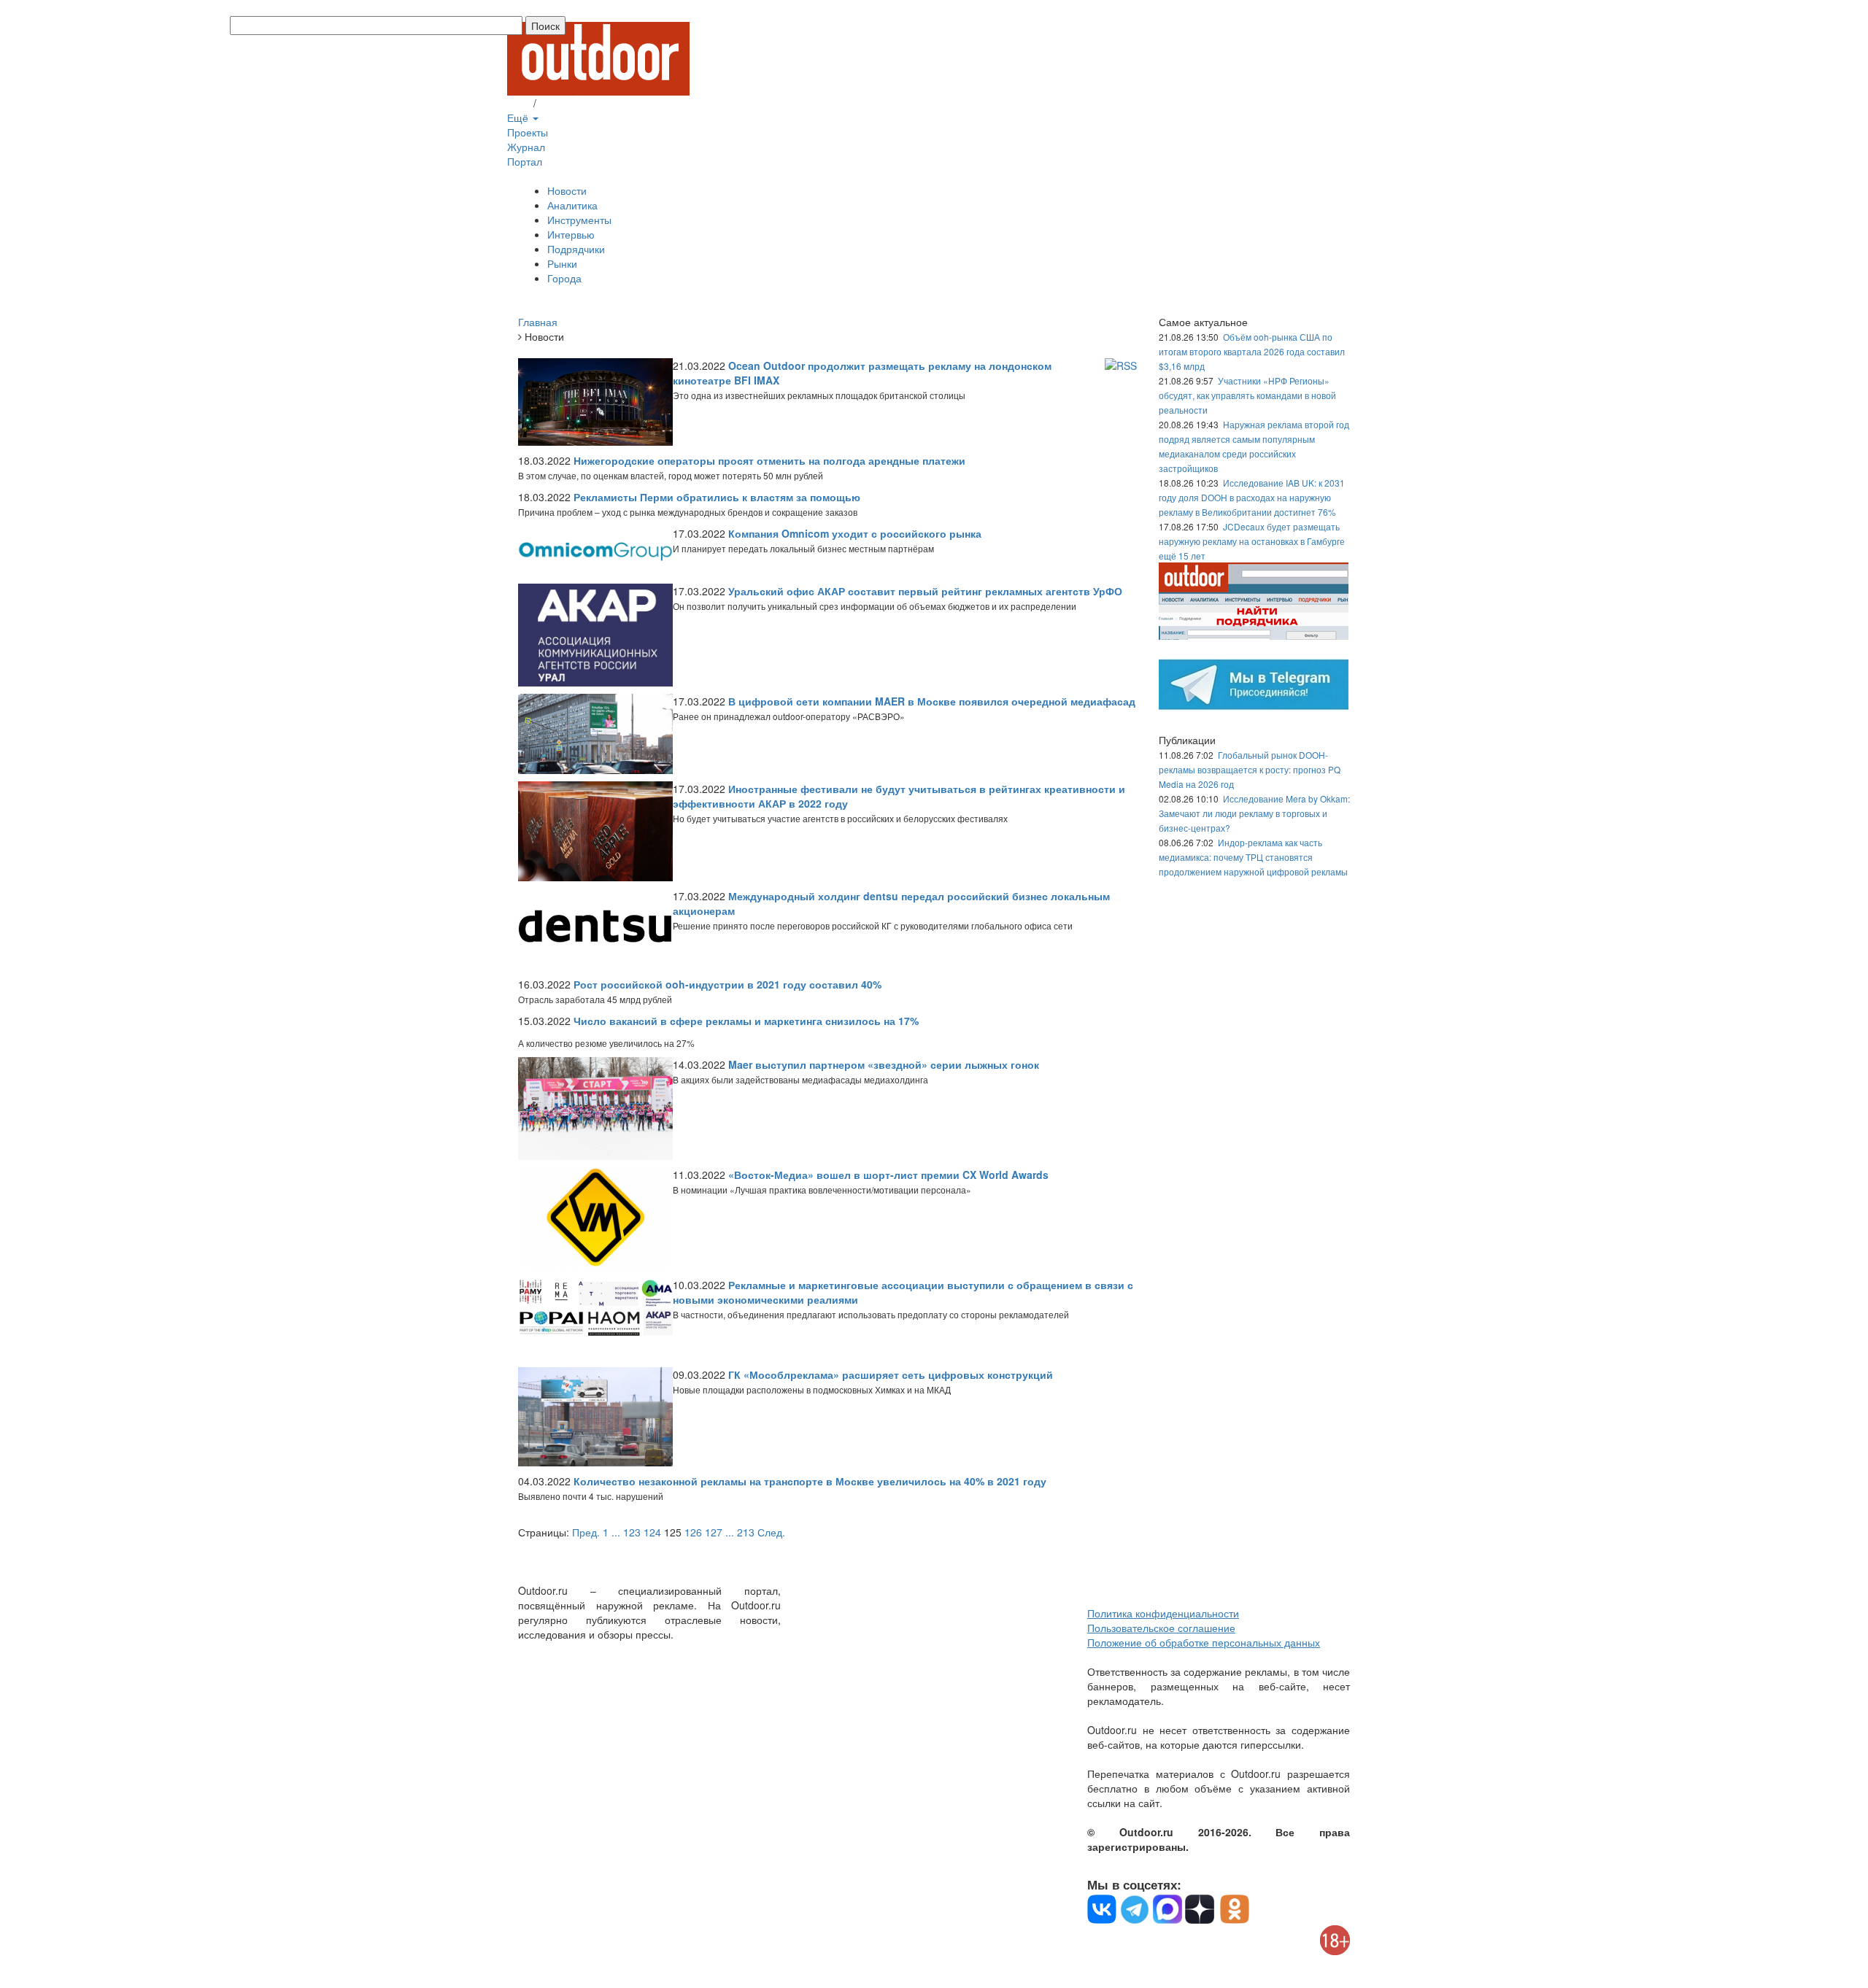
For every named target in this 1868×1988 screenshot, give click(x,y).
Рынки (562, 263)
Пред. (586, 1532)
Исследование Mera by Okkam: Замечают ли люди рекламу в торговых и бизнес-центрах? (1254, 813)
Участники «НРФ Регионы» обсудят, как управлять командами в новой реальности (1247, 395)
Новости (567, 190)
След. (771, 1532)
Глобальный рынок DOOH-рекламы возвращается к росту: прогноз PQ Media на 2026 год (1250, 769)
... (616, 1532)
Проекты (528, 132)
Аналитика (572, 205)
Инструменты (579, 220)
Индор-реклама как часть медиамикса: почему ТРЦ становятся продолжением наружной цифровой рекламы (1253, 857)
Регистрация (569, 103)
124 (652, 1532)
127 (714, 1532)
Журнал (526, 147)
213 (746, 1532)
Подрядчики (576, 249)
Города (564, 278)
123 (632, 1532)
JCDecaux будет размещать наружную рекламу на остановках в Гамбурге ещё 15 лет (1252, 541)
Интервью (571, 234)
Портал (525, 161)
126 (693, 1532)
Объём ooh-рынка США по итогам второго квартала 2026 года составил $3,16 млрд (1252, 351)
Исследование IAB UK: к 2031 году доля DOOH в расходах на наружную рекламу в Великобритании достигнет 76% (1252, 497)
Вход (519, 103)
